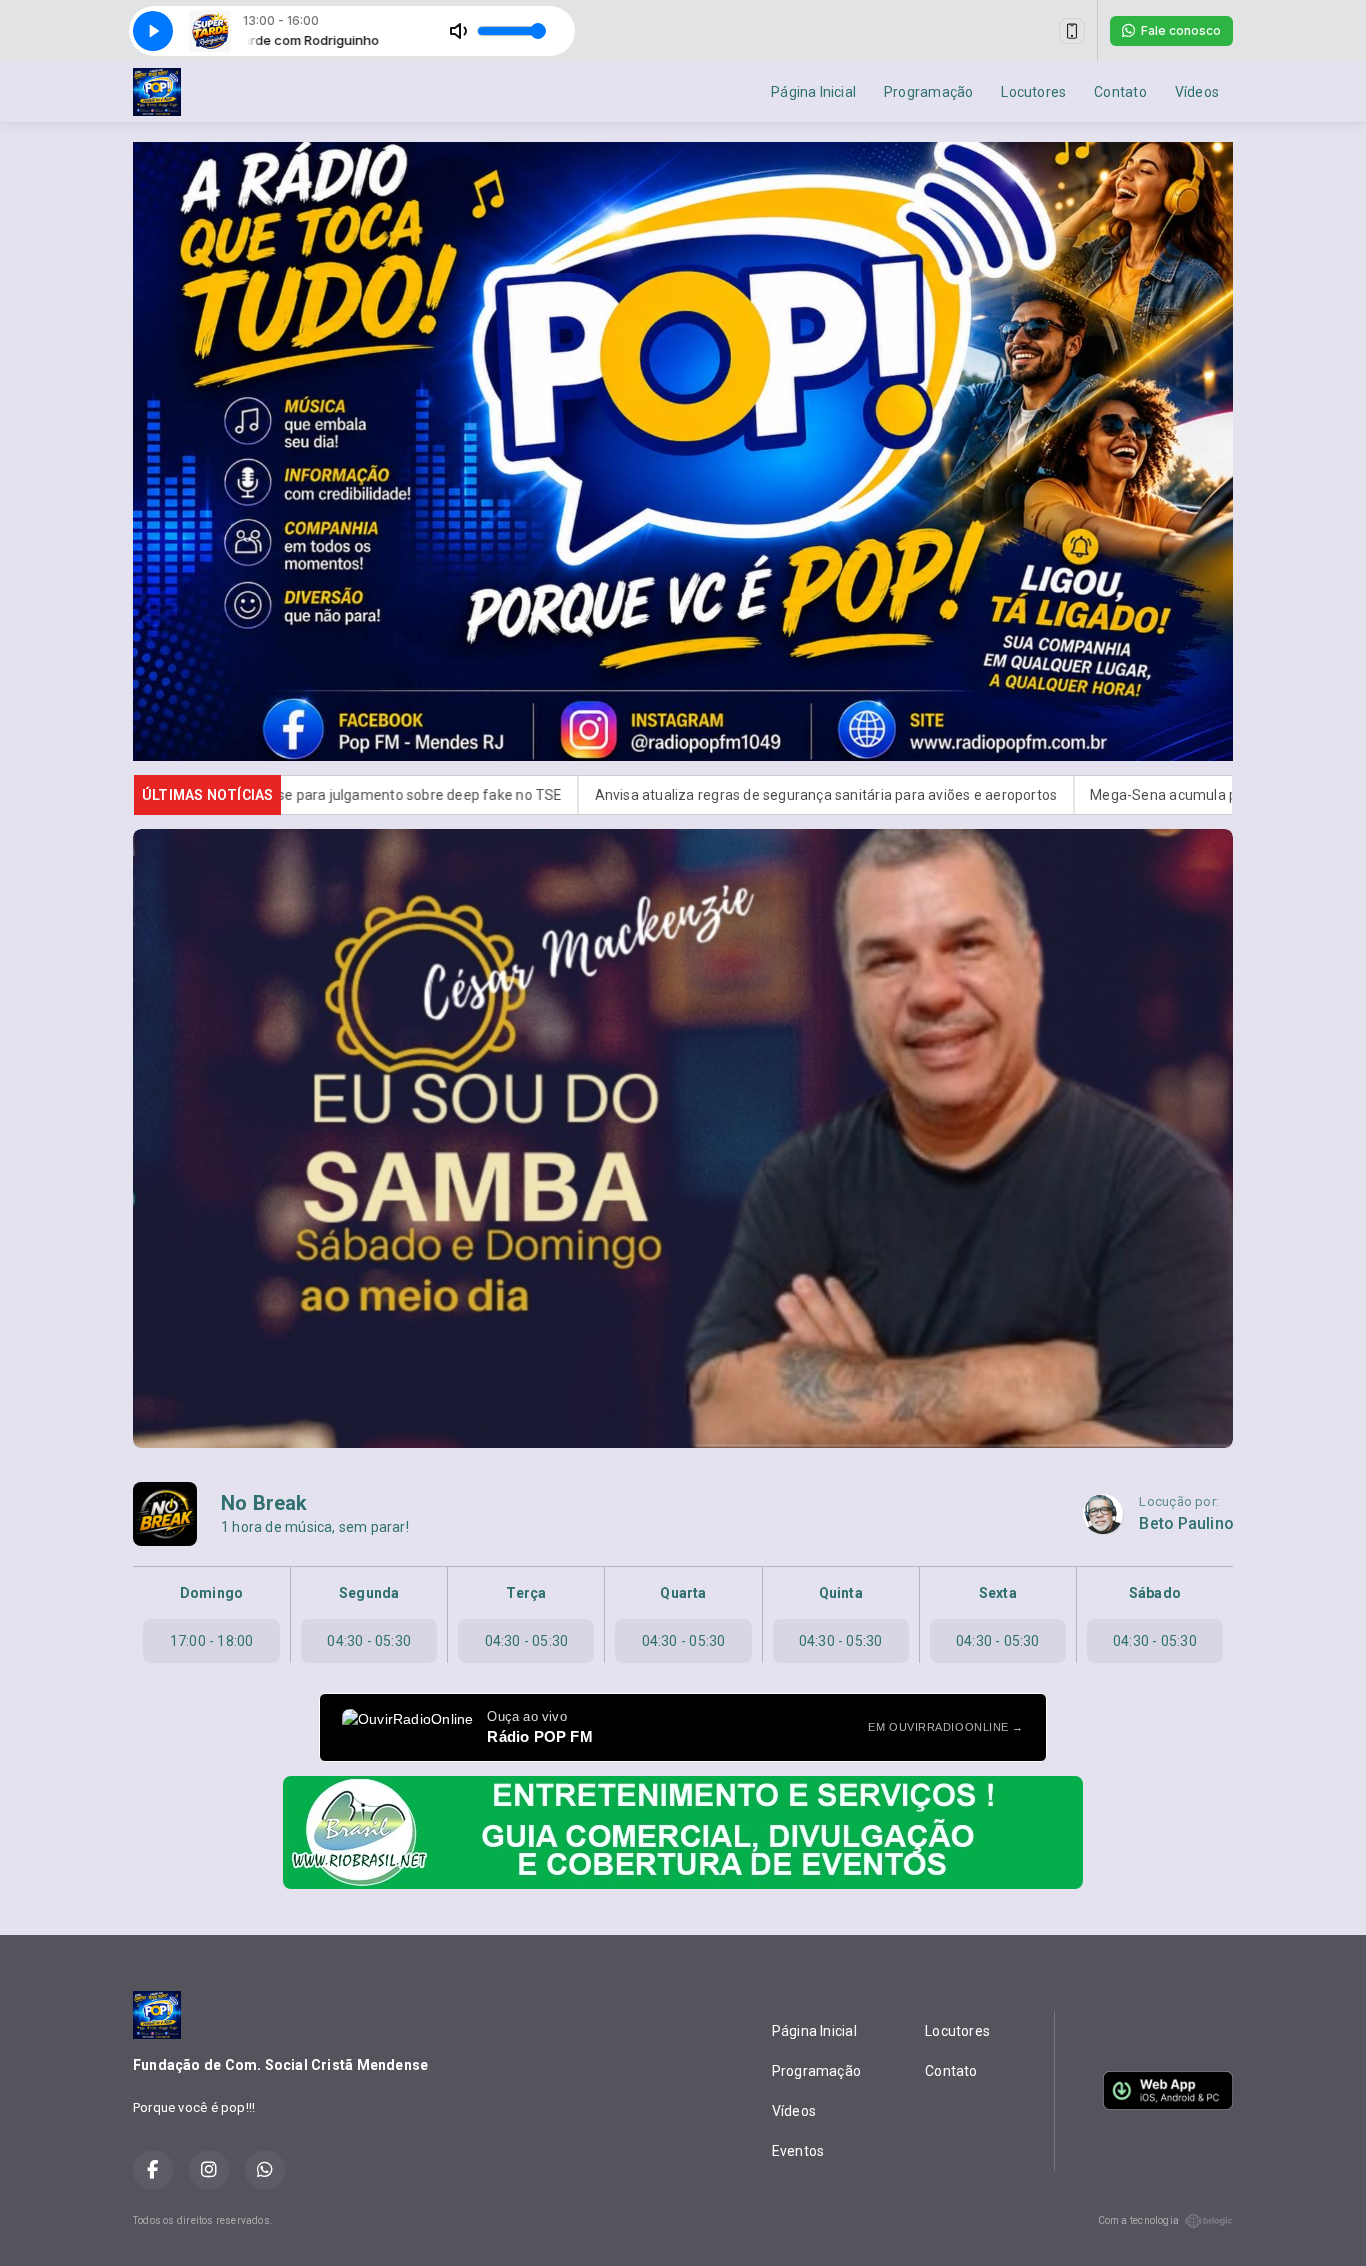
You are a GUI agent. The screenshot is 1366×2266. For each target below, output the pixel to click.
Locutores (1033, 92)
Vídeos (1197, 92)
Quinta (841, 1593)
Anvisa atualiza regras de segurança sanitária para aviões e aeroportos (624, 795)
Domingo (211, 1593)
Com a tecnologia (1138, 2220)
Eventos (798, 2151)
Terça (526, 1593)
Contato (1120, 92)
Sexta (998, 1593)
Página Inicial (813, 92)
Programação (928, 92)
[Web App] (1072, 31)
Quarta (683, 1593)
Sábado (1155, 1593)
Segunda (369, 1593)
